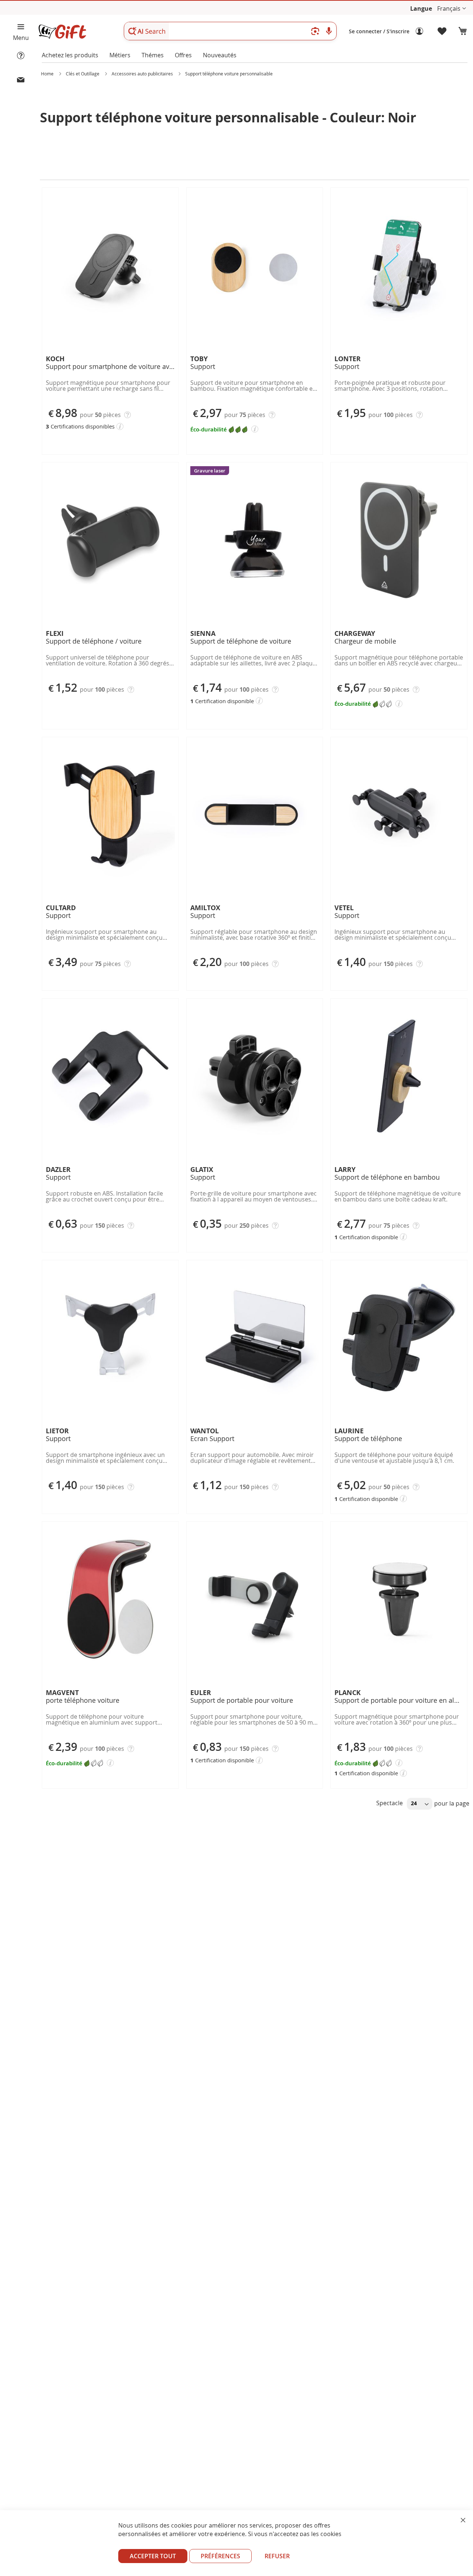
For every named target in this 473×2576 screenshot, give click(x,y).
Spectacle (390, 1803)
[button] (452, 9)
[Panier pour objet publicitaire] (463, 31)
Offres (183, 55)
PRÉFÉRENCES (220, 2556)
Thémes (153, 55)
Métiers (120, 55)
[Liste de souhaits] (442, 31)
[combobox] (230, 31)
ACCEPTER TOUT (153, 2556)
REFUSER (277, 2556)
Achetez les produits (70, 55)
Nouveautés (220, 55)
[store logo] (62, 32)
